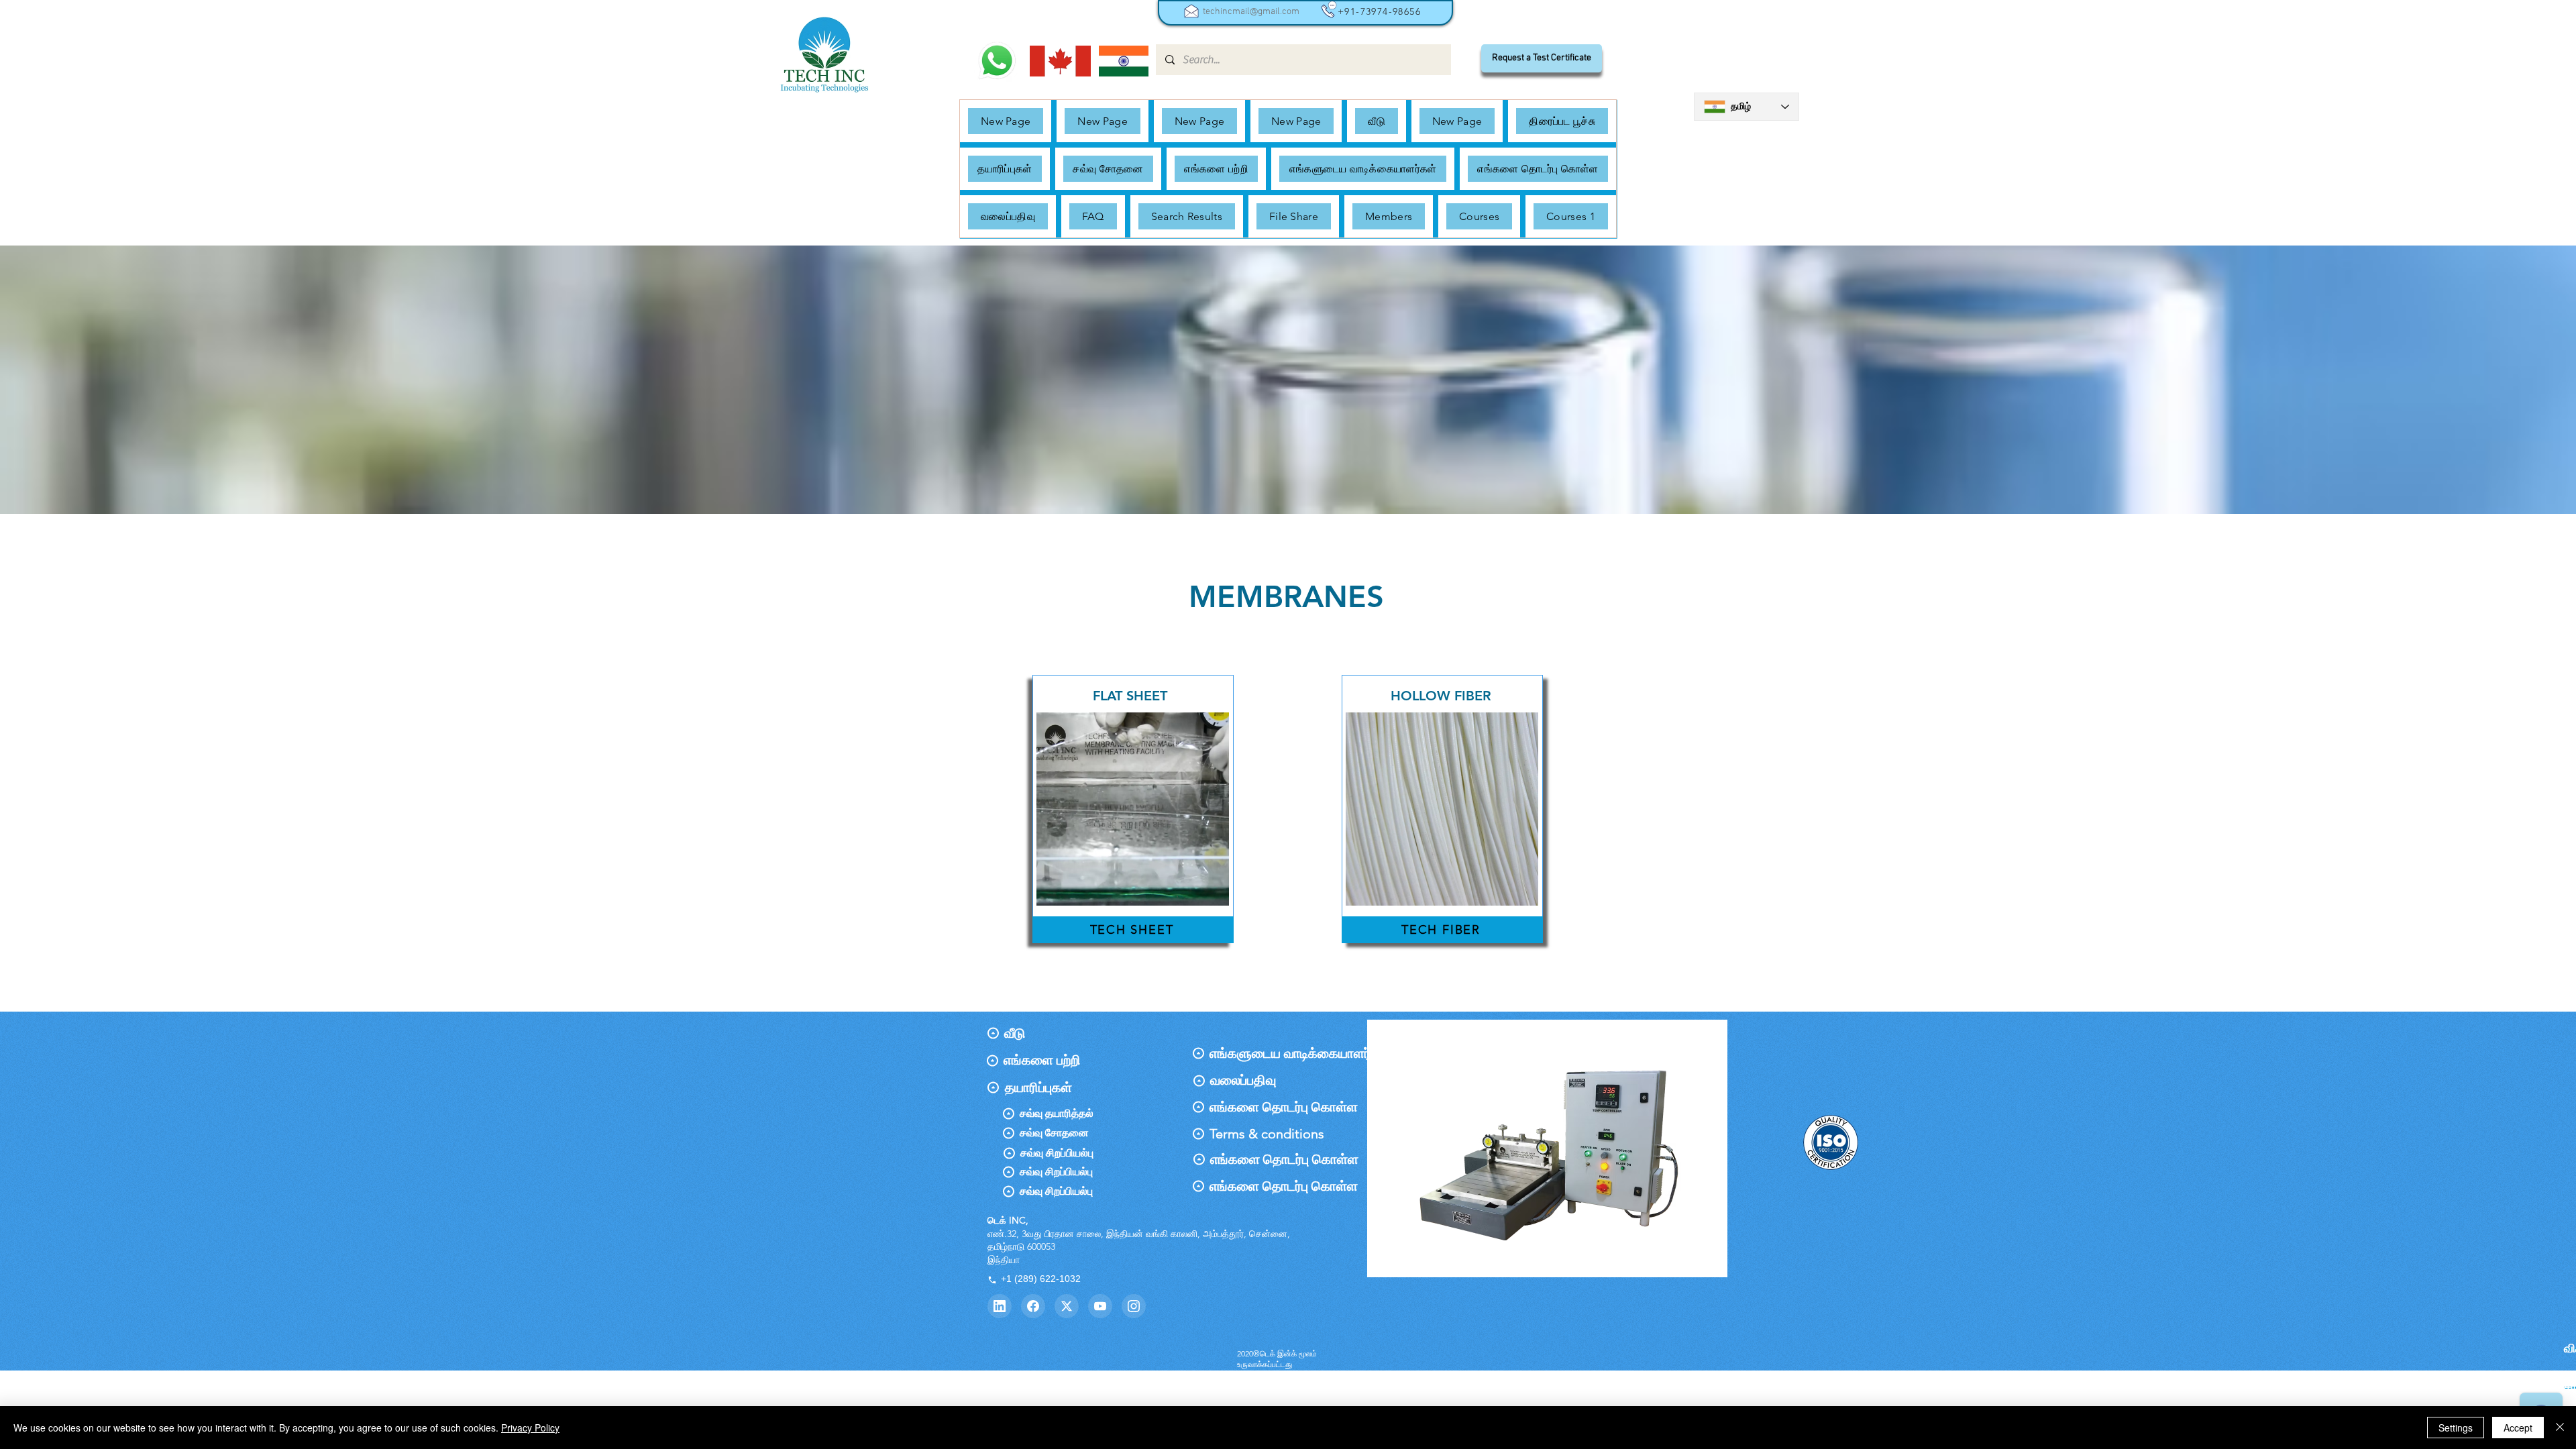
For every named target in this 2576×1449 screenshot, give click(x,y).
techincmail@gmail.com (1251, 12)
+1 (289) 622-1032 (1041, 1279)
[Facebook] (1033, 1306)
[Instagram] (1134, 1306)
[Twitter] (1067, 1306)
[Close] (2560, 1428)
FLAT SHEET (1130, 696)
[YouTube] (1100, 1306)
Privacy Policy (530, 1428)
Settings (2456, 1428)
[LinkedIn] (1000, 1306)
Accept (2518, 1428)
